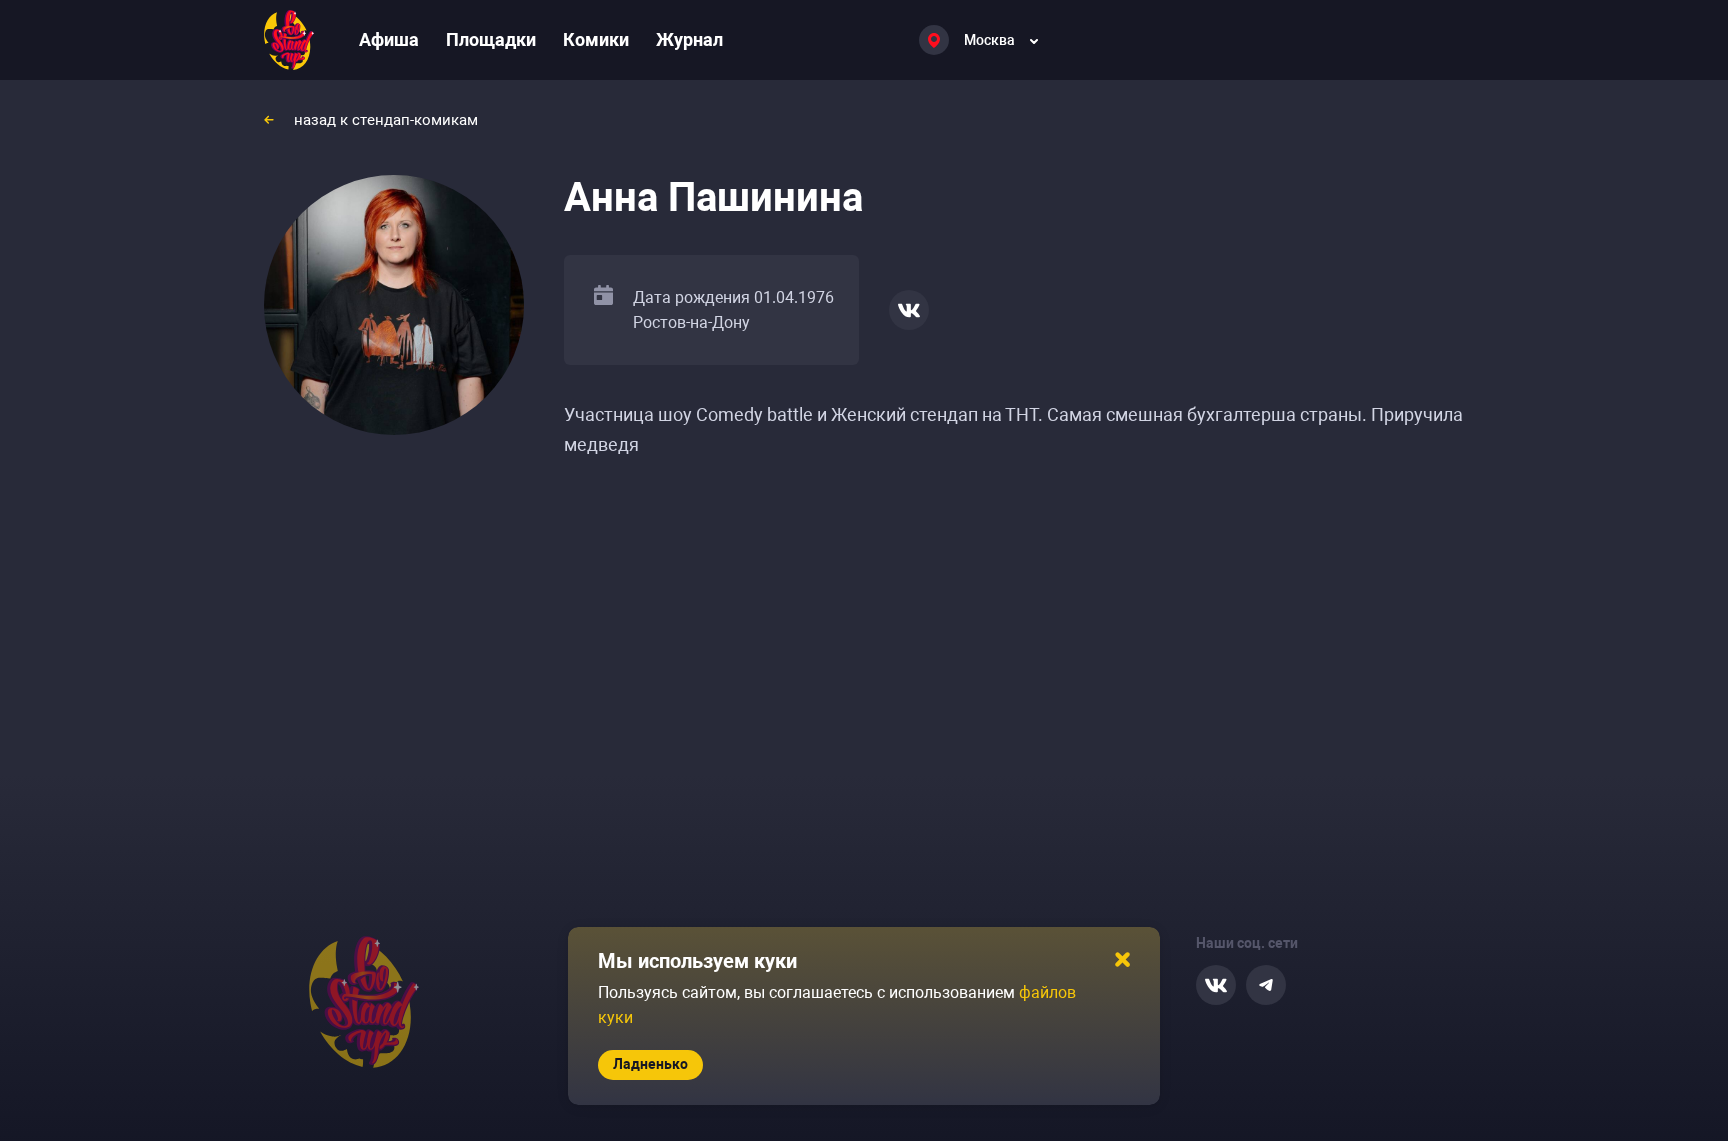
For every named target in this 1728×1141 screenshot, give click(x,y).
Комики (596, 39)
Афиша (389, 39)
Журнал (689, 39)
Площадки (491, 39)
